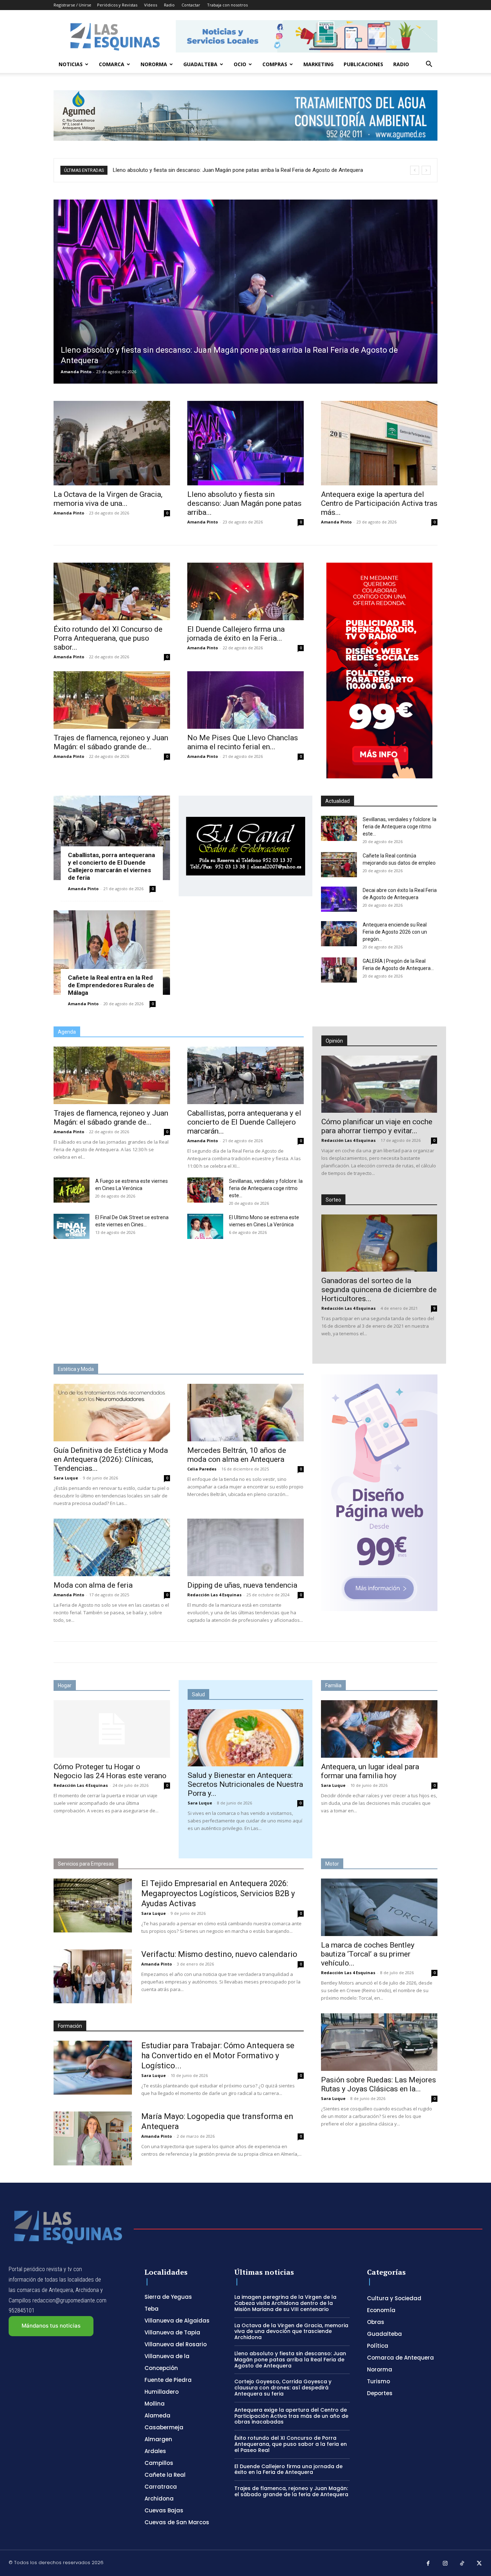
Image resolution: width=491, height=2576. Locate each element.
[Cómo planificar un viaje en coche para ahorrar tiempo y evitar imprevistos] (379, 1084)
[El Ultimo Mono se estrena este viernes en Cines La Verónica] (205, 1226)
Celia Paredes (202, 1469)
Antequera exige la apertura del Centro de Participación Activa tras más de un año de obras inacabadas (291, 2416)
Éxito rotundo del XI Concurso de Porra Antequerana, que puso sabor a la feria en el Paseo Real (291, 2444)
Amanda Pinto (76, 372)
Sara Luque (66, 1478)
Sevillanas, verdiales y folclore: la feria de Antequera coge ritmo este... (400, 827)
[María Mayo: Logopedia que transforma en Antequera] (93, 2138)
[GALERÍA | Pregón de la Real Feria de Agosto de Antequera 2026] (339, 970)
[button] (429, 65)
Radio (169, 5)
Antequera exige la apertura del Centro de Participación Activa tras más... (379, 503)
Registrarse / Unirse (72, 5)
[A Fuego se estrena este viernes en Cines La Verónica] (72, 1190)
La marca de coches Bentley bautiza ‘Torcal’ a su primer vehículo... (368, 1954)
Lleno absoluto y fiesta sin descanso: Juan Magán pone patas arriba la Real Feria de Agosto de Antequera (290, 2360)
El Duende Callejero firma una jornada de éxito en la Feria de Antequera (288, 2469)
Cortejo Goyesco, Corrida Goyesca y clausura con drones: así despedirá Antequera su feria (221, 170)
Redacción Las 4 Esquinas (348, 1140)
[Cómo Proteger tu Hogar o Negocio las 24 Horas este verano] (112, 1729)
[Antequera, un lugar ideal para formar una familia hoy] (379, 1729)
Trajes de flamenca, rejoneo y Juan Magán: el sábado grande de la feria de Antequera (291, 2491)
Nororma (154, 64)
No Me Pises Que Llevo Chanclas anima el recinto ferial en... (243, 742)
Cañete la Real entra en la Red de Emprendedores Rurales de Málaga (111, 985)
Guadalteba (200, 64)
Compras (275, 64)
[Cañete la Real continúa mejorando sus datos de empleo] (339, 865)
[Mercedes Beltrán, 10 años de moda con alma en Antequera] (245, 1413)
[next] (426, 170)
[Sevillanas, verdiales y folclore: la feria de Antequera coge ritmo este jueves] (339, 828)
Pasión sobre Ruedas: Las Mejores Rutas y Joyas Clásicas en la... (378, 2084)
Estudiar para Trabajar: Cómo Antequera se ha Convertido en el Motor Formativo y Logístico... (218, 2056)
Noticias (71, 64)
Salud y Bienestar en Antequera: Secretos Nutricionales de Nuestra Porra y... (245, 1784)
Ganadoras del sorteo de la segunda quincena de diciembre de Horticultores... (379, 1290)
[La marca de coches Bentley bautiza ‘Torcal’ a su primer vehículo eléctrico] (379, 1907)
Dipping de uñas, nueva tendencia (242, 1585)
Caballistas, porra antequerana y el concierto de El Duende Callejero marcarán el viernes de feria (111, 866)
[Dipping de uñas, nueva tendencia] (245, 1547)
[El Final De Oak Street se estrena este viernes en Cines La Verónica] (72, 1226)
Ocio (240, 64)
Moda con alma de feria (93, 1585)
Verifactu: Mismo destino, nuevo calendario (219, 1954)
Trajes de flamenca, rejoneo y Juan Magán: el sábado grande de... (111, 742)
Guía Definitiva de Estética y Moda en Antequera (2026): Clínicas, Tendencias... (111, 1459)
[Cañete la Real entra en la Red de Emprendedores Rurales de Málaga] (112, 953)
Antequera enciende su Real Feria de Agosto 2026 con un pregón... (395, 932)
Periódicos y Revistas (117, 5)
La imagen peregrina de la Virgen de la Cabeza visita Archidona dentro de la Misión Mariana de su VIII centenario (285, 2303)
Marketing (318, 64)
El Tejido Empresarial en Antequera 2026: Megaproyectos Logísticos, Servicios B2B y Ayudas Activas (218, 1893)
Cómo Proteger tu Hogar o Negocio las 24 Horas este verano (110, 1771)
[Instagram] (445, 2564)
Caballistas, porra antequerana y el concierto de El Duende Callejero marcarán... (244, 1122)
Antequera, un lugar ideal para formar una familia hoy (370, 1771)
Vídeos (151, 5)
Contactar (191, 5)
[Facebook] (428, 2564)
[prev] (415, 170)
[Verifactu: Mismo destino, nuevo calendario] (93, 1976)
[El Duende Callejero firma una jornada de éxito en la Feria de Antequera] (245, 591)
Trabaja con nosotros (227, 5)
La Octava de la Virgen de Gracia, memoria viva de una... (108, 499)
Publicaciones (363, 64)
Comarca (112, 64)
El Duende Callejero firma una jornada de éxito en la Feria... (236, 634)
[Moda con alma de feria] (112, 1547)
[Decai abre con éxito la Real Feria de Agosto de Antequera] (339, 899)
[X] (479, 2564)
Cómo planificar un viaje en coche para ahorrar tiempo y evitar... (377, 1126)
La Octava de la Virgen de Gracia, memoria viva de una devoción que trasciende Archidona (291, 2332)
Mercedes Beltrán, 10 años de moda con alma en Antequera (237, 1455)
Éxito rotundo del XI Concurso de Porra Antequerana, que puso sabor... (108, 638)
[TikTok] (462, 2564)
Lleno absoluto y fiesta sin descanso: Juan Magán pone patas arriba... (244, 503)
